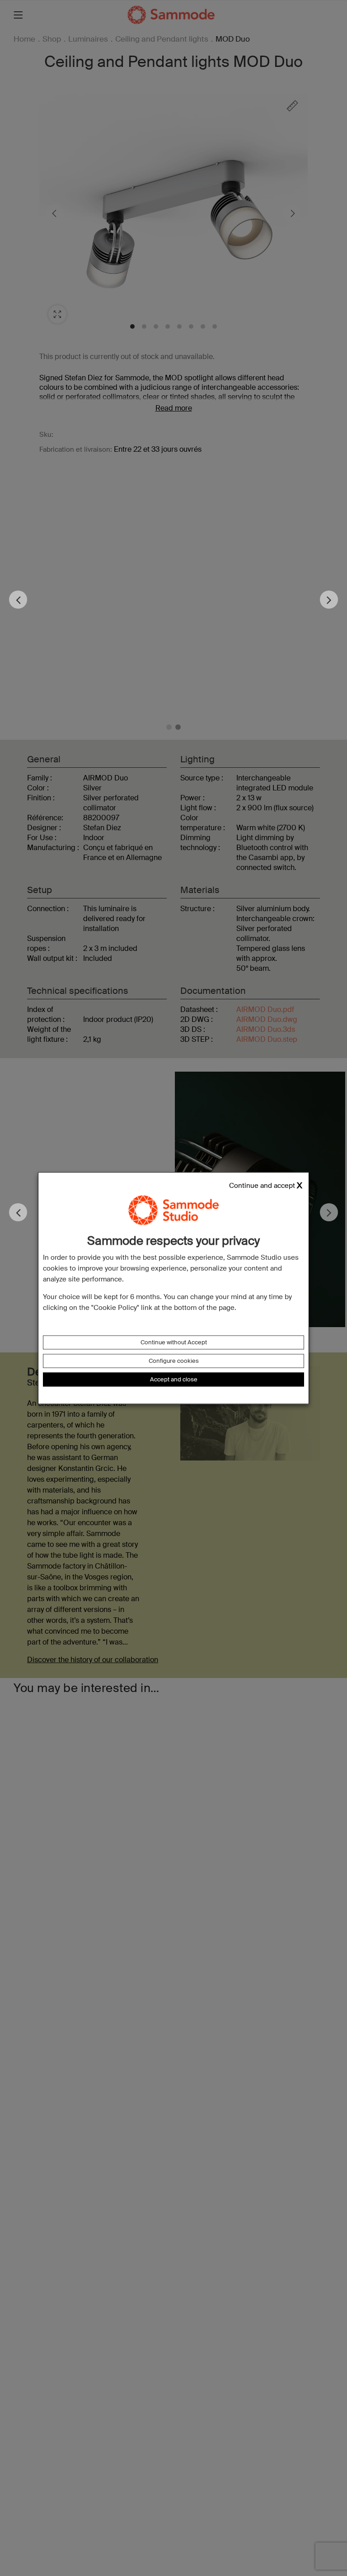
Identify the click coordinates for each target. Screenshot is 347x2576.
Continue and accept (262, 1186)
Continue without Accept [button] (174, 1342)
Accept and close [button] (174, 1379)
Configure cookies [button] (174, 1361)
